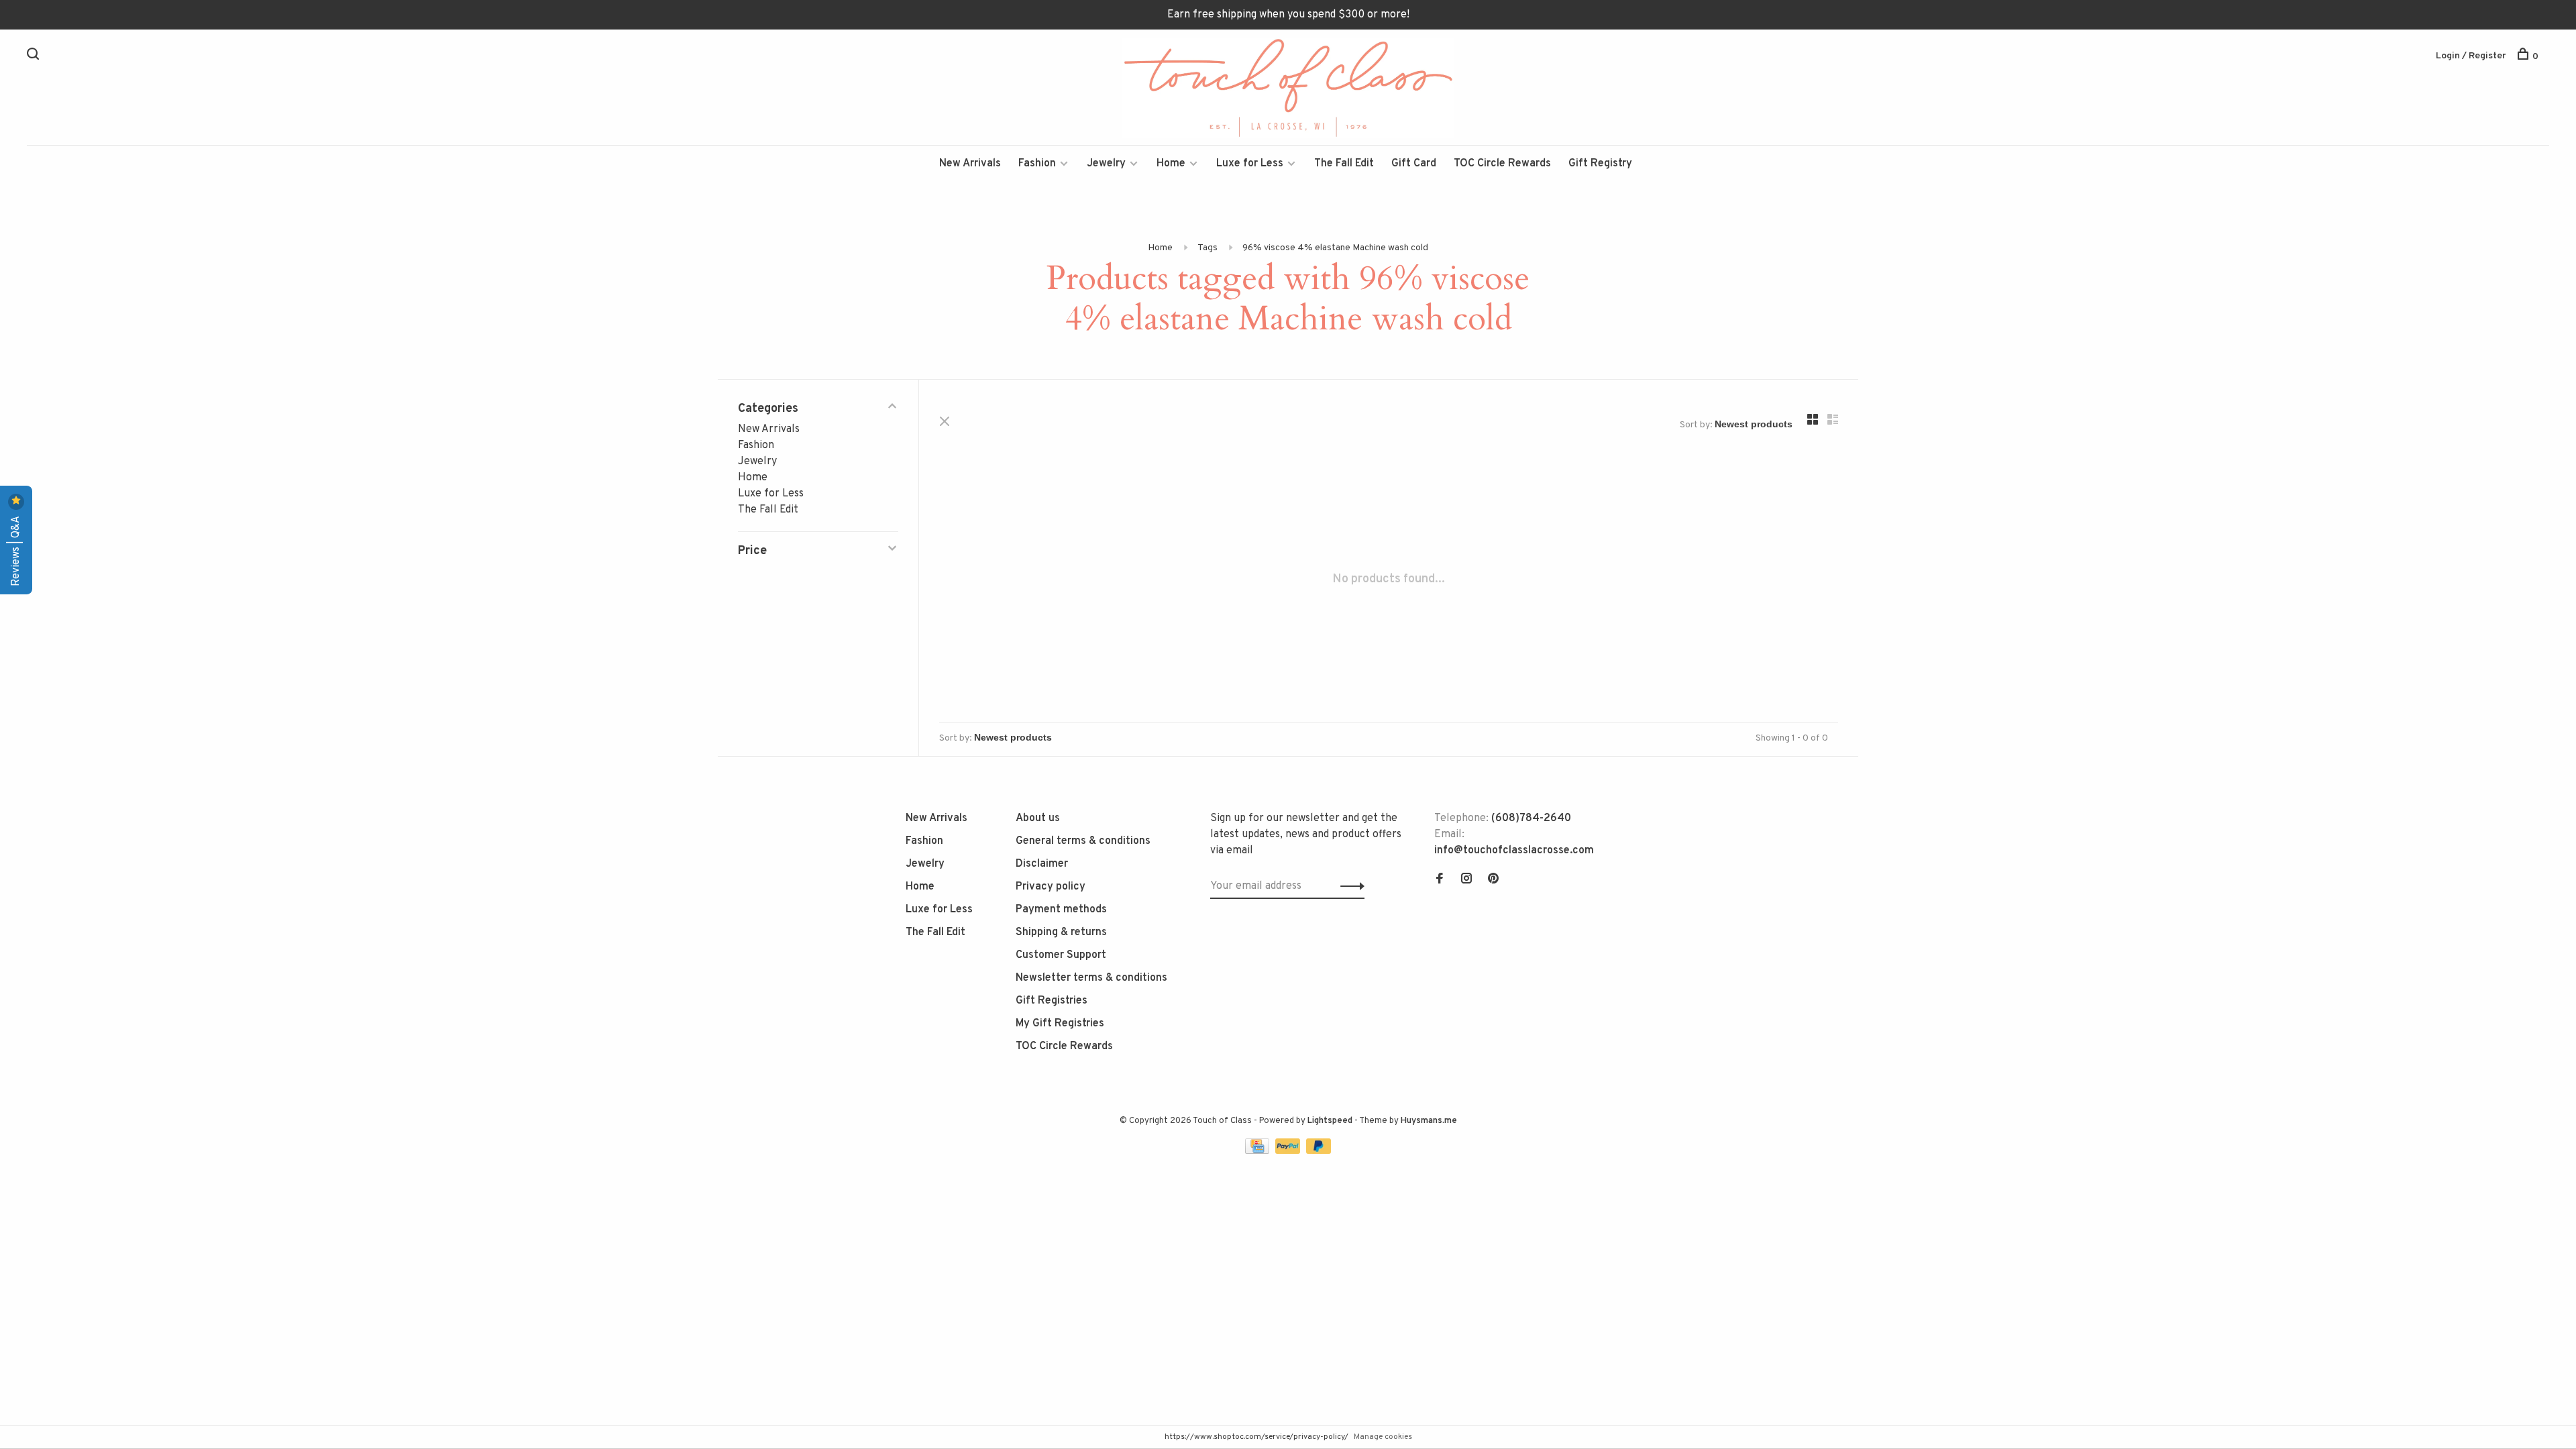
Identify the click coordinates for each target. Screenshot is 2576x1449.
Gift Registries (1052, 1001)
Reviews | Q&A (16, 550)
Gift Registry (1600, 164)
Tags (1207, 248)
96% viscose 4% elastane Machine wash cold (1335, 248)
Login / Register (2471, 56)
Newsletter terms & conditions (1091, 978)
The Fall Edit (1344, 164)
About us (1038, 818)
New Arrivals (970, 164)
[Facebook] (1440, 880)
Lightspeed (1330, 1121)
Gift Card (1414, 164)
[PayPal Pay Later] (1319, 1151)
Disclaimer (1042, 864)
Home (1171, 164)
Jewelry (1106, 164)
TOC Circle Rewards (1502, 164)
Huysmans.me (1429, 1121)
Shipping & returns (1061, 932)
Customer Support (1061, 955)
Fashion (1037, 164)
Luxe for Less (1250, 164)
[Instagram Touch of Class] (1466, 880)
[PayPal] (1289, 1151)
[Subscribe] (1349, 886)
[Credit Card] (1258, 1151)
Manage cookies (1383, 1437)
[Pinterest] (1493, 880)
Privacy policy (1051, 887)
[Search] (35, 57)
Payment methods (1061, 910)
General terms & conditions (1083, 841)
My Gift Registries (1060, 1024)
